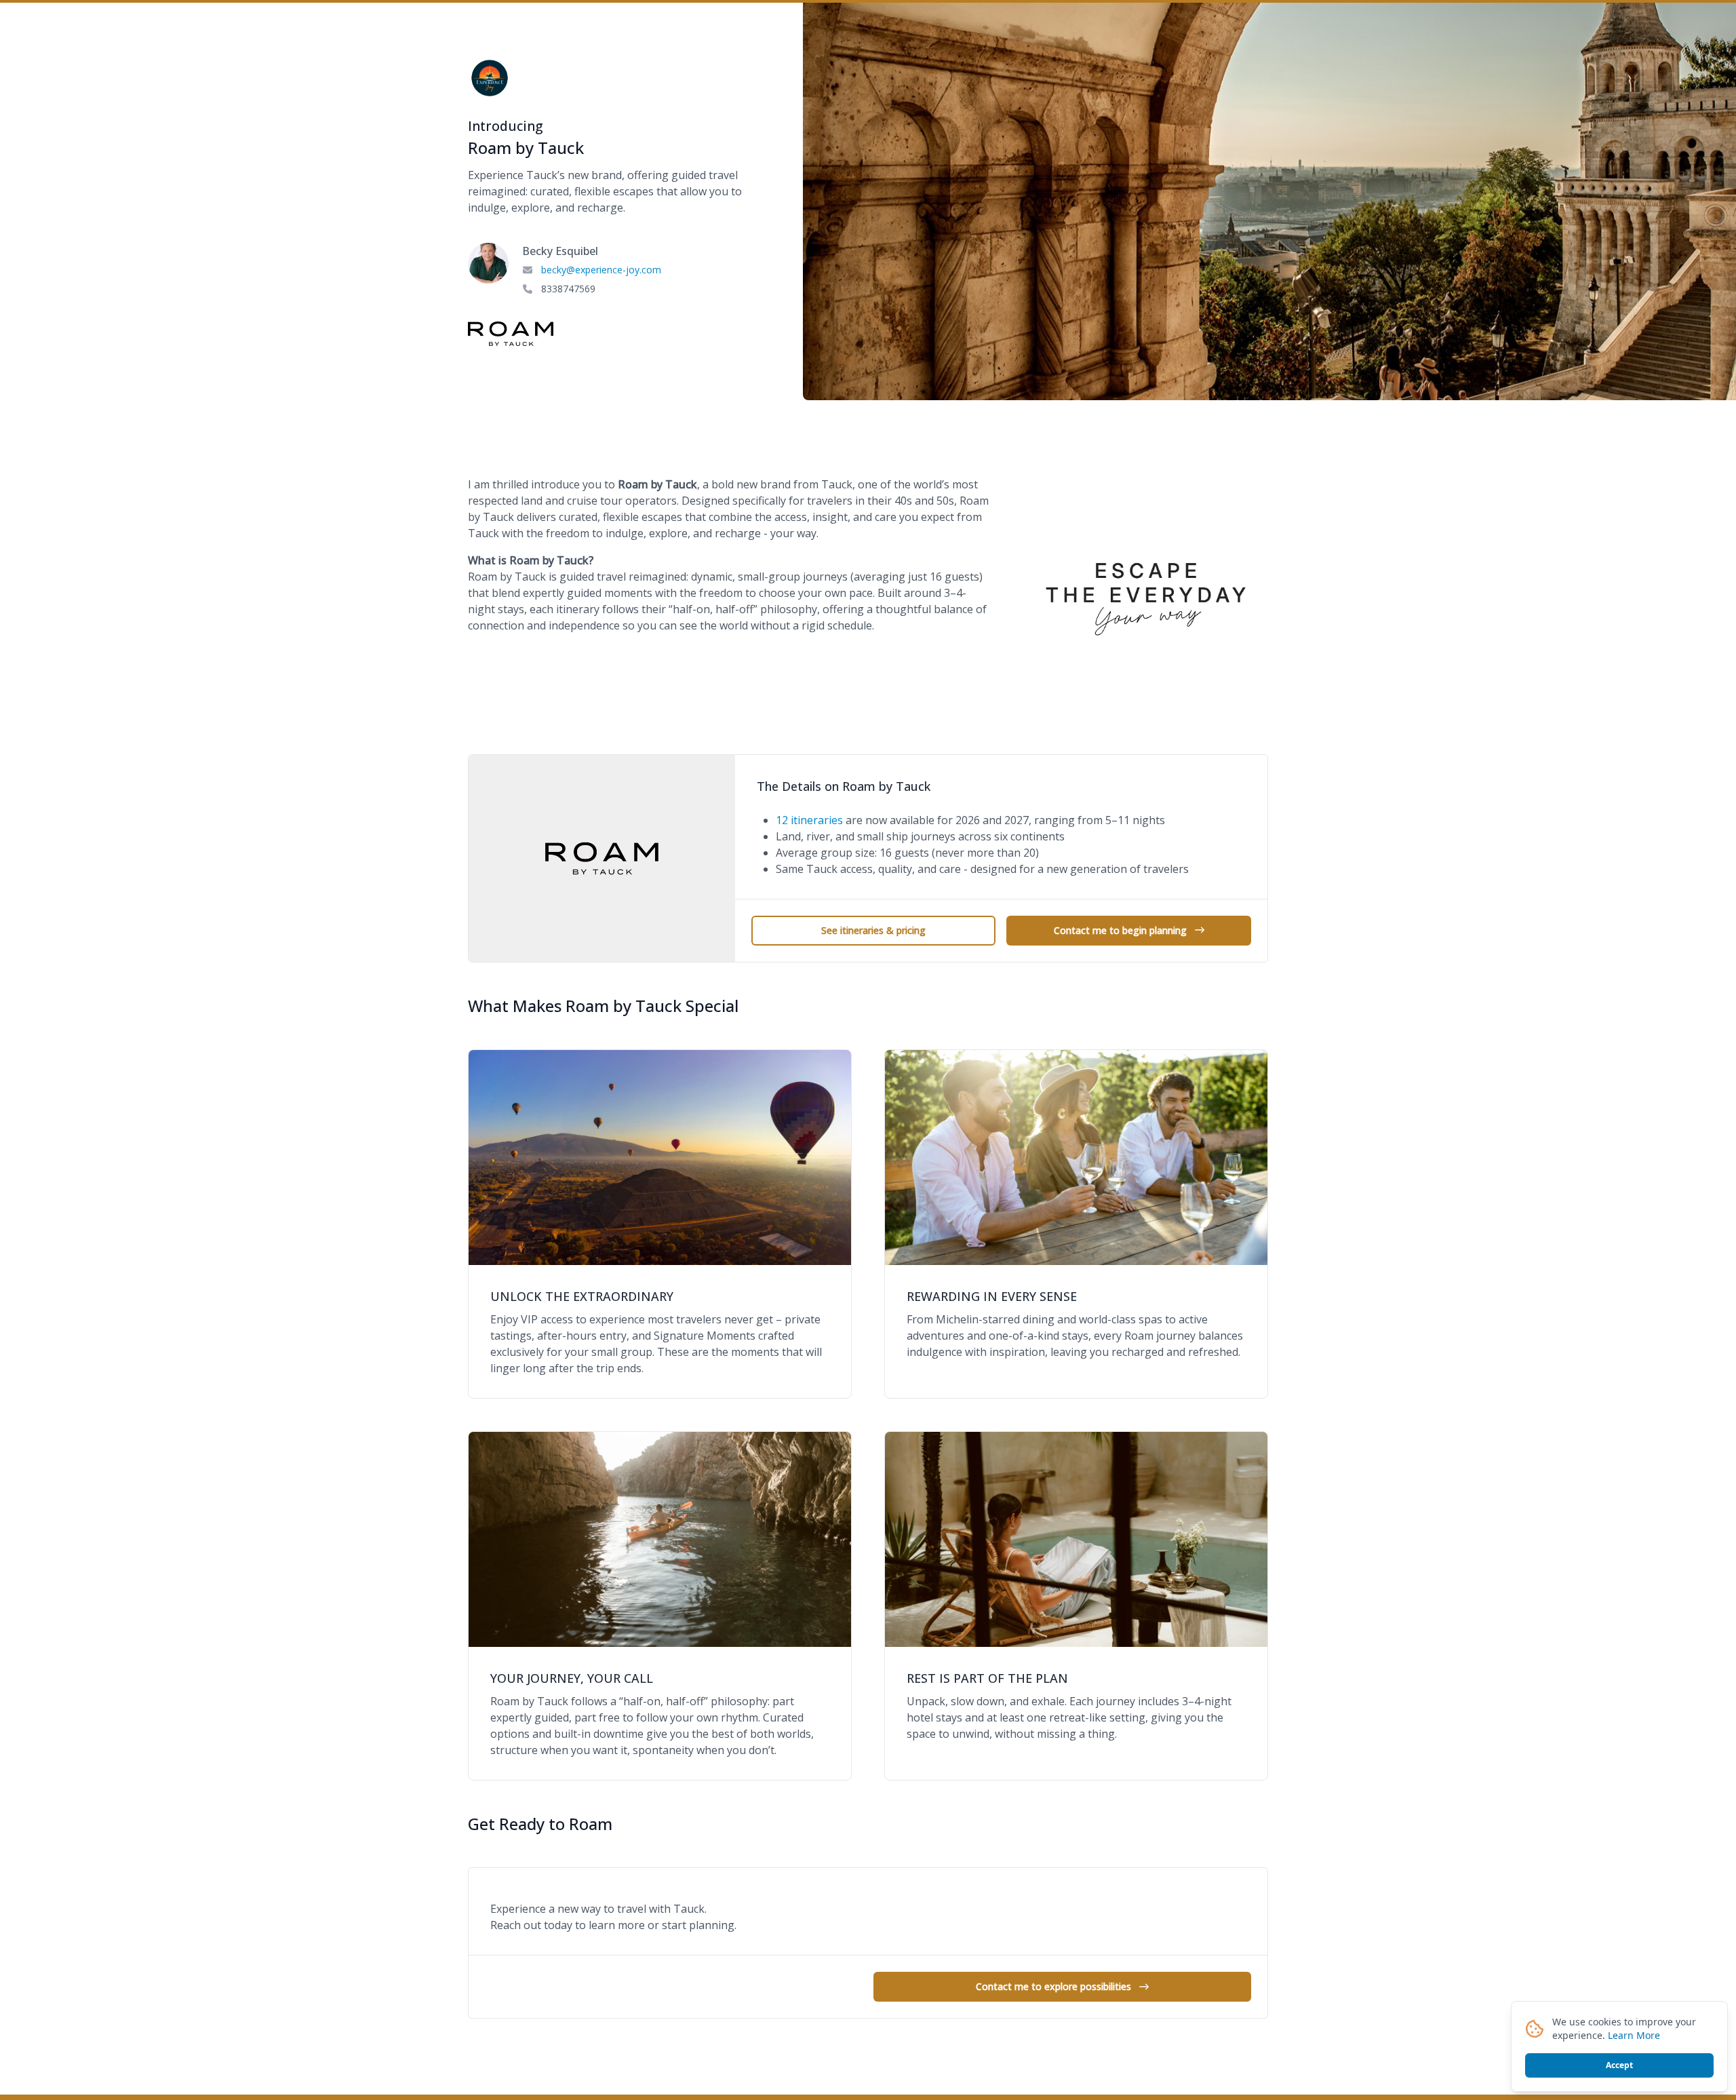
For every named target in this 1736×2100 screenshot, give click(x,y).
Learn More (1634, 2035)
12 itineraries (809, 820)
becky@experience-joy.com (601, 270)
